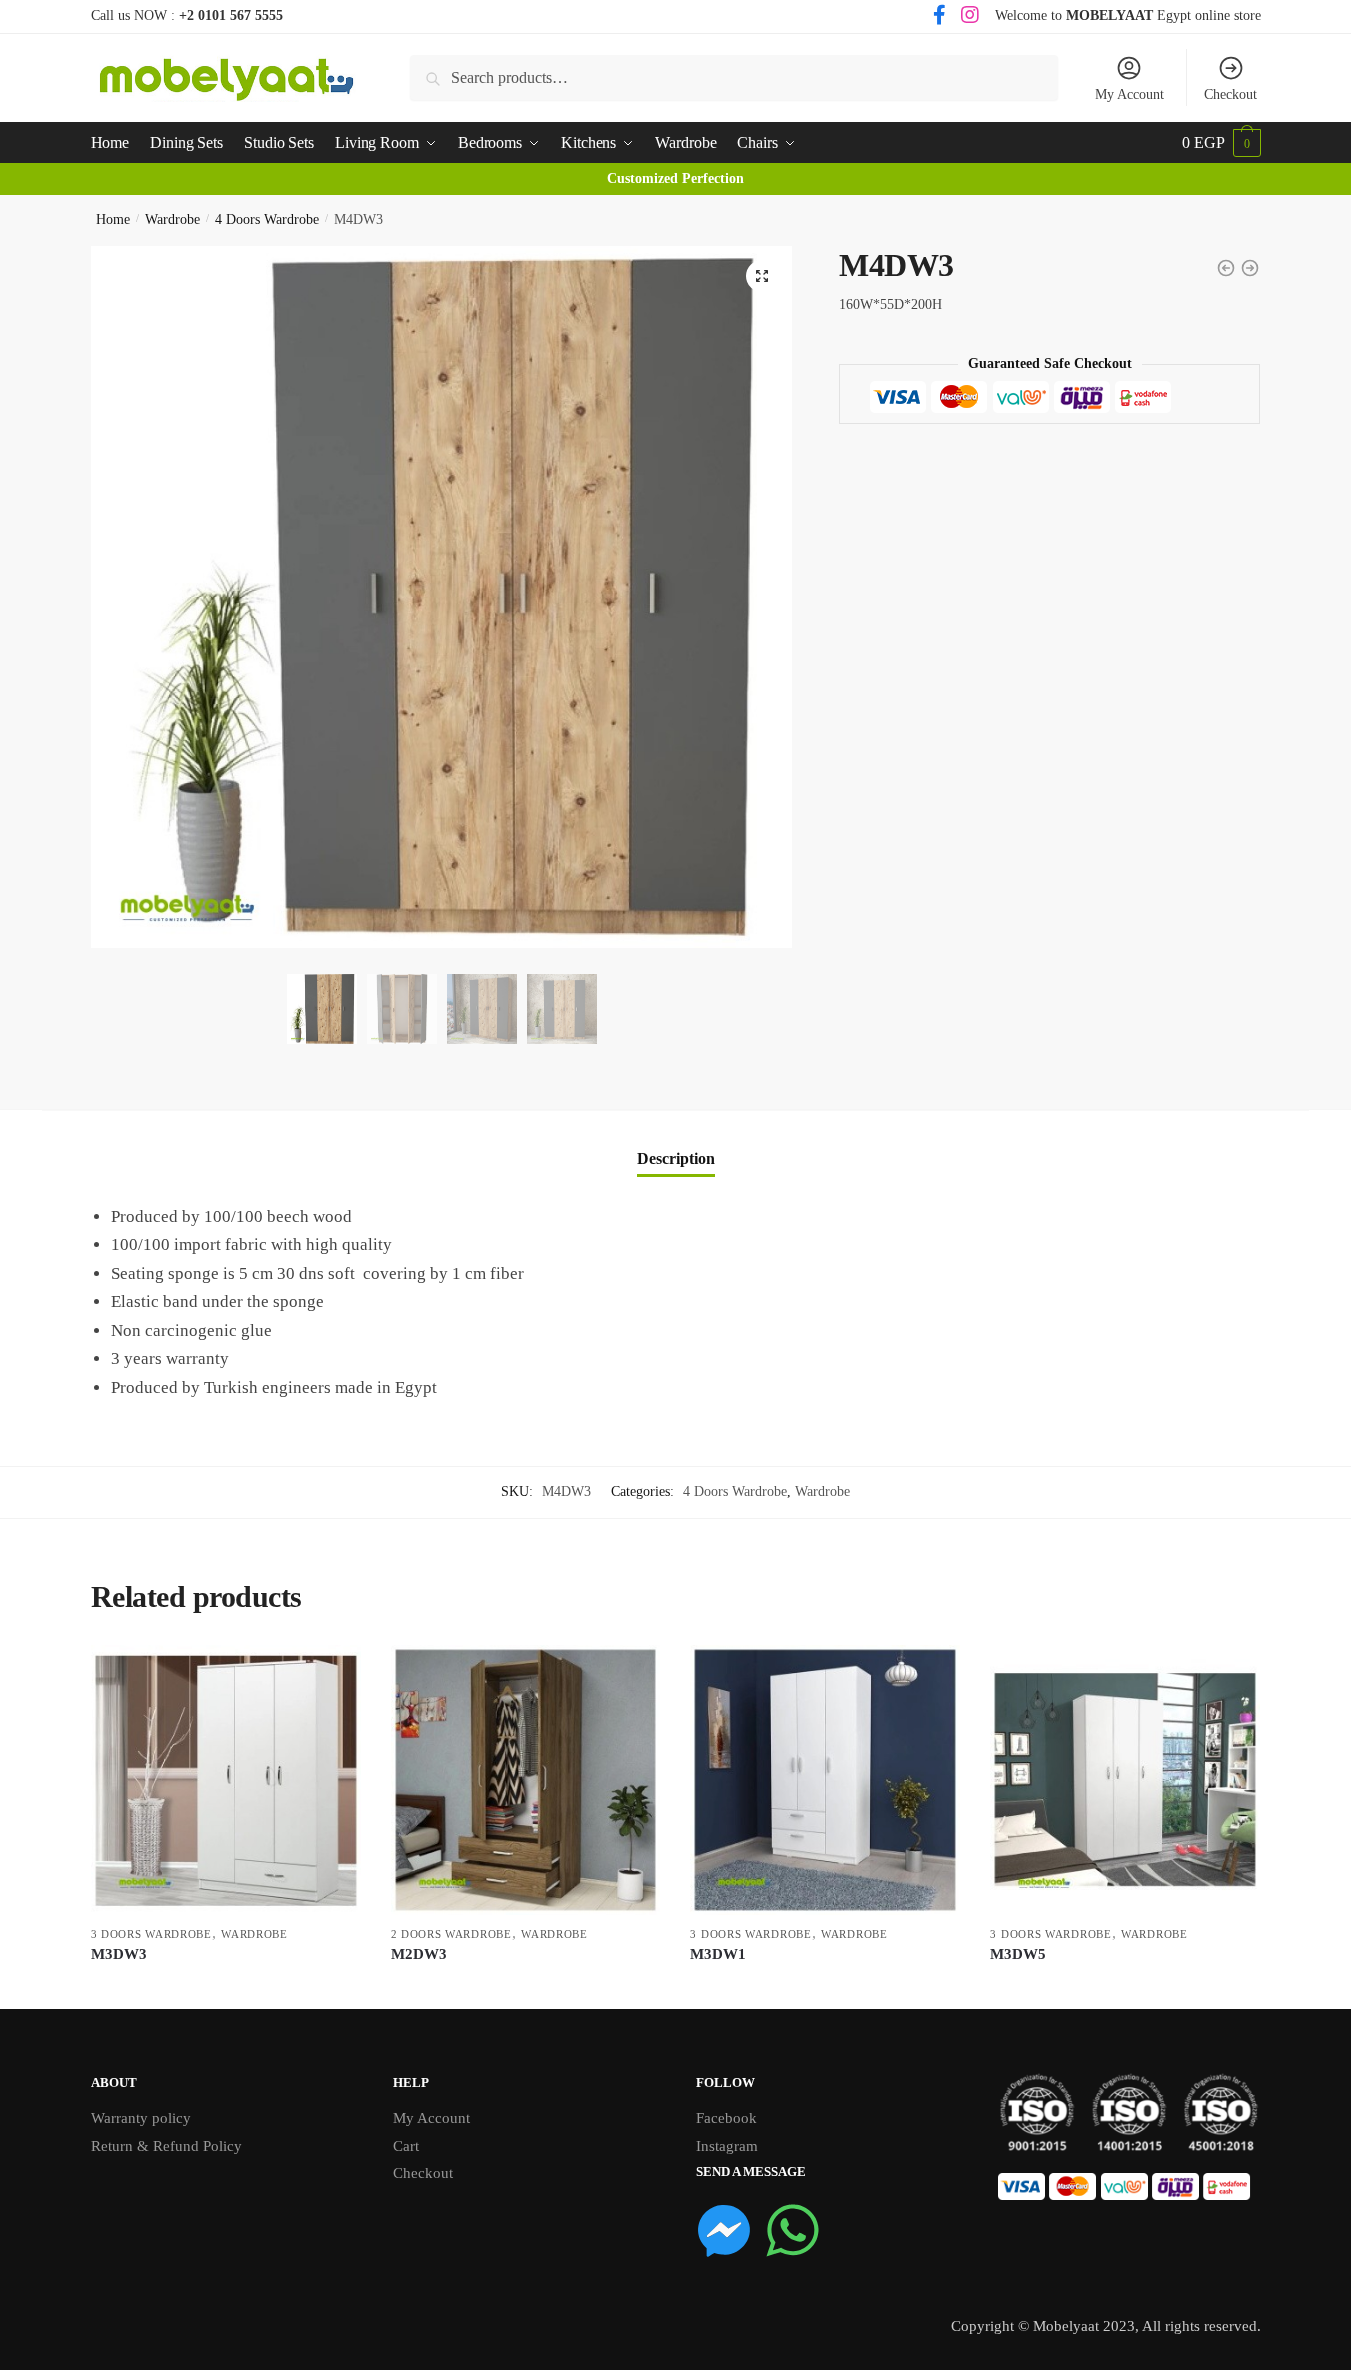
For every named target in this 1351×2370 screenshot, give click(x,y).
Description (676, 1158)
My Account (1129, 94)
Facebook (726, 2118)
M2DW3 (419, 1954)
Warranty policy (141, 2118)
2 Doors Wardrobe (451, 1934)
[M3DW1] (825, 1780)
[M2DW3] (526, 1780)
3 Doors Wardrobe (151, 1934)
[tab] (676, 1142)
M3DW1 (718, 1954)
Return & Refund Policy (166, 2146)
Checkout (1230, 94)
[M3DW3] (226, 1780)
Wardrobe (172, 219)
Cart (406, 2146)
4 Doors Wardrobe (267, 219)
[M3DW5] (1125, 1780)
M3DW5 (1018, 1954)
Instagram (727, 2146)
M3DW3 (119, 1954)
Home (113, 219)
